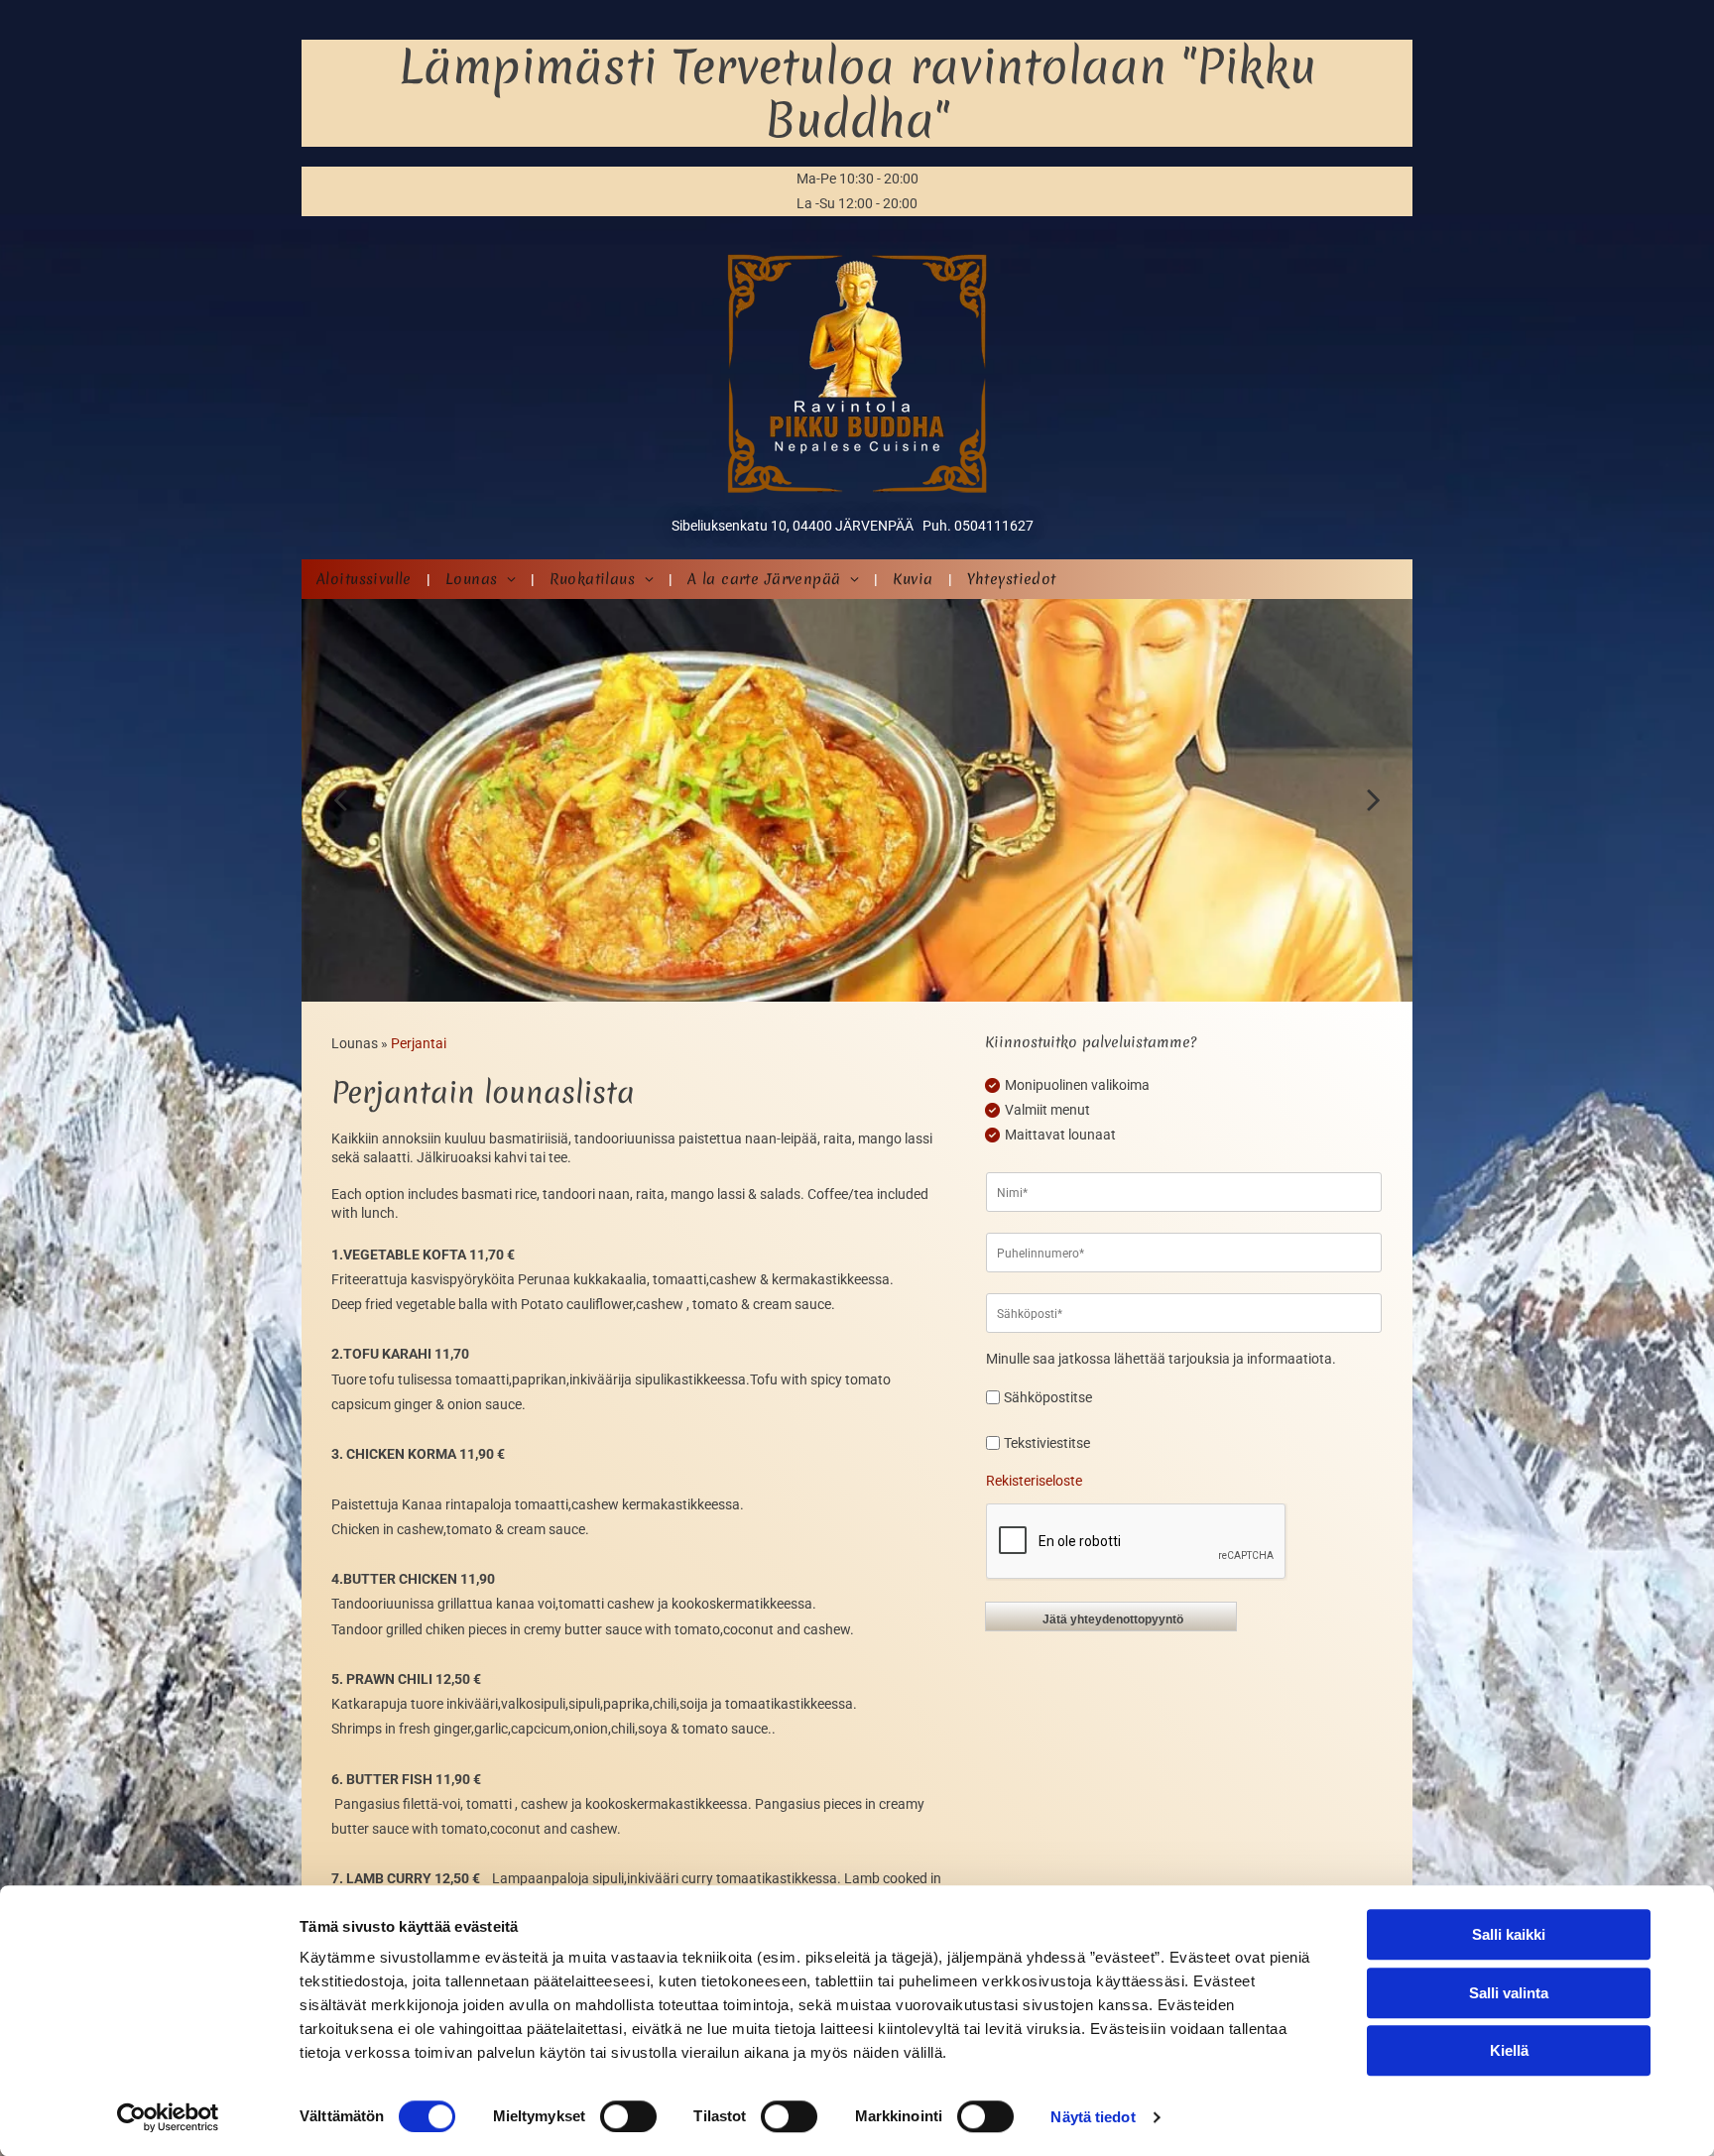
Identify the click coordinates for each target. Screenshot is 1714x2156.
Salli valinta (1509, 1993)
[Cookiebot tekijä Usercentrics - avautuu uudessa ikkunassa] (168, 2117)
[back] (340, 800)
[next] (1374, 800)
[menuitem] (366, 579)
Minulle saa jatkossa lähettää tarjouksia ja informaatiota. (1161, 1359)
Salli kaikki (1509, 1934)
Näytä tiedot (1093, 2117)
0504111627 (994, 526)
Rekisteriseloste (1034, 1481)
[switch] (628, 2116)
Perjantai (419, 1043)
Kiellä (1509, 2050)
